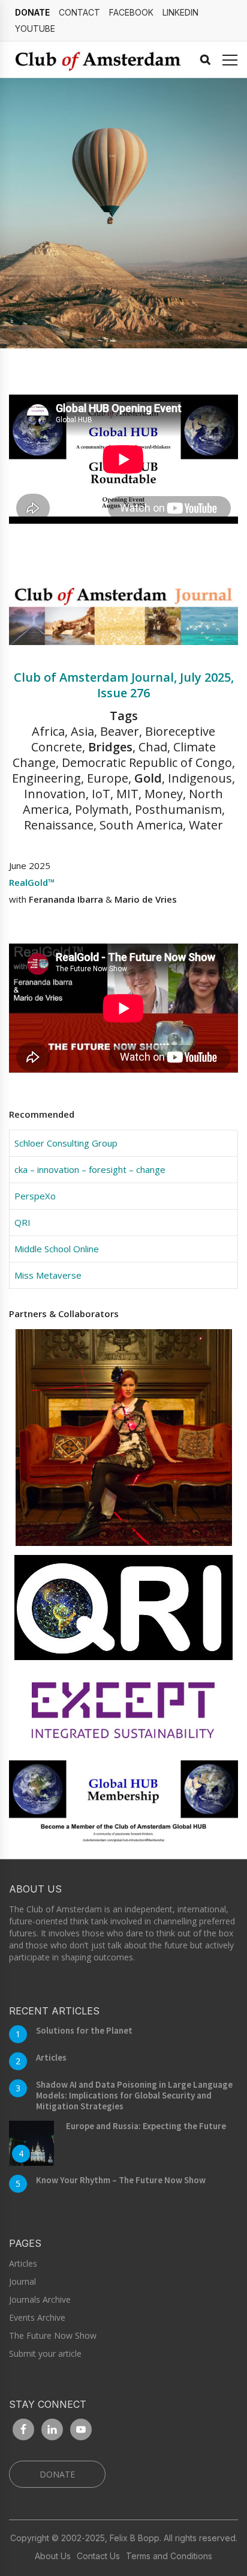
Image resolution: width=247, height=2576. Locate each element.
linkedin (180, 12)
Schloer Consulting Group (66, 1143)
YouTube (35, 29)
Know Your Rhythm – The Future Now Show (121, 2180)
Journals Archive (40, 2299)
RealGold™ (32, 882)
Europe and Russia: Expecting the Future (146, 2126)
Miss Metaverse (48, 1275)
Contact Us (98, 2556)
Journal (22, 2281)
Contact (79, 12)
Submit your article (45, 2353)
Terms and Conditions (169, 2556)
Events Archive (37, 2317)
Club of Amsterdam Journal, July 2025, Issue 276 (124, 685)
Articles (51, 2057)
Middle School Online (57, 1249)
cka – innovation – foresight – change (90, 1169)
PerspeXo (35, 1196)
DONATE (32, 12)
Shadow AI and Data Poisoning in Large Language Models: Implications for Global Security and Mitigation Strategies (134, 2095)
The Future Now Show (53, 2335)
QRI (22, 1222)
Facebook (131, 12)
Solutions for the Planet (84, 2030)
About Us (53, 2556)
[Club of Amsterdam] (96, 59)
